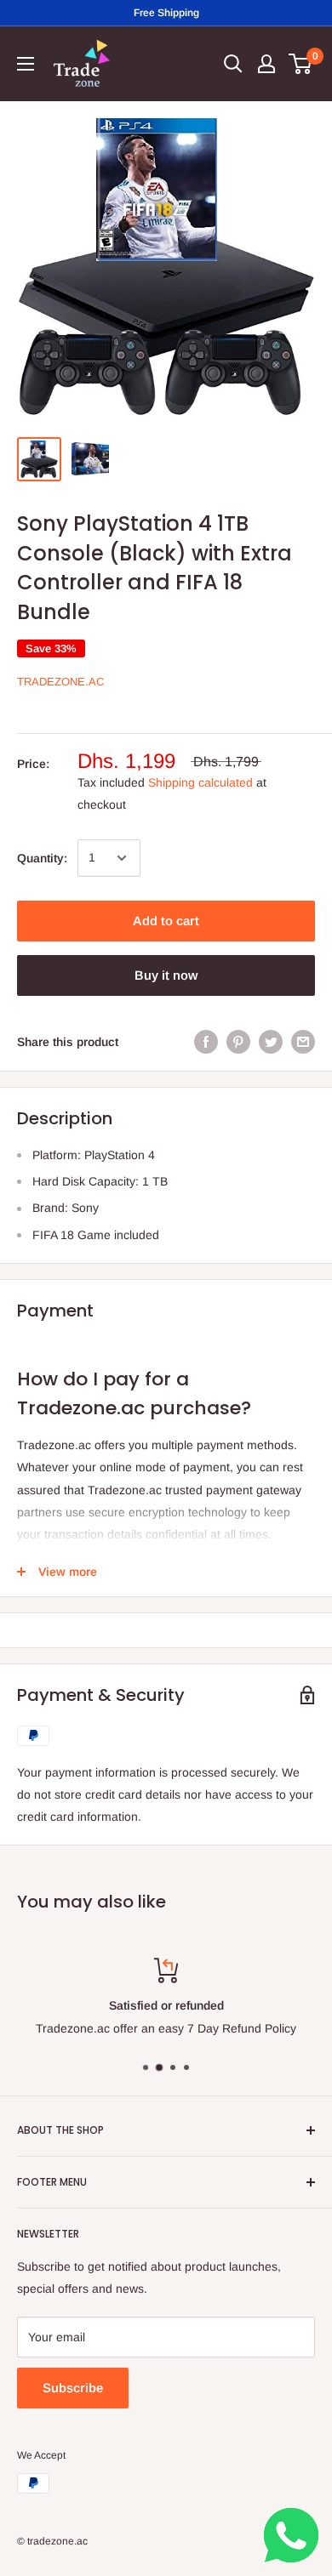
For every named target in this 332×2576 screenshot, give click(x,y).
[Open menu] (26, 64)
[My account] (266, 64)
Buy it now (166, 975)
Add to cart (166, 921)
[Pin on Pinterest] (238, 1042)
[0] (301, 64)
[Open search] (233, 64)
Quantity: (42, 858)
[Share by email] (303, 1042)
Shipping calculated (200, 782)
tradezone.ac (60, 682)
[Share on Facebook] (206, 1042)
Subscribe (73, 2388)
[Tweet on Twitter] (271, 1042)
